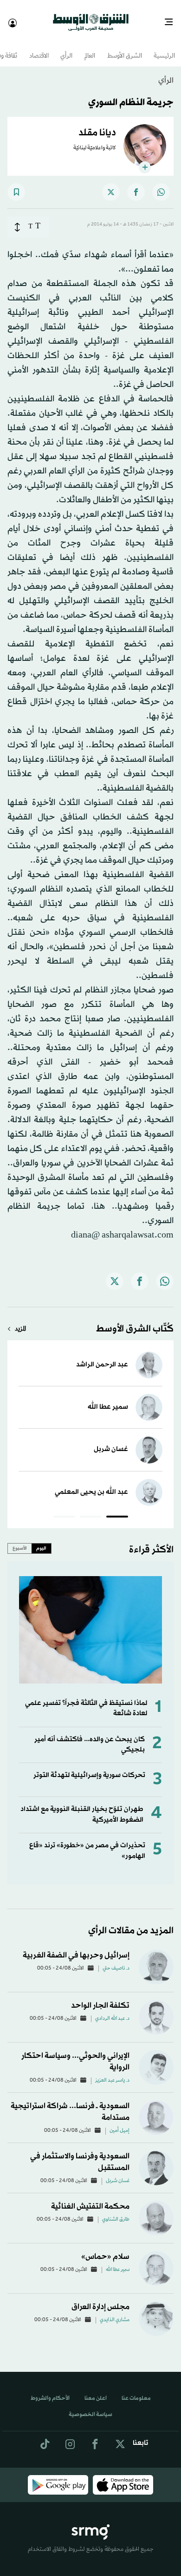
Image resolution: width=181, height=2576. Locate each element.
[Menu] (172, 19)
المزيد (20, 1321)
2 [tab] (91, 1510)
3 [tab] (64, 1510)
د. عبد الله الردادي (112, 2010)
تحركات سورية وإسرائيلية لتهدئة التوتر (89, 1767)
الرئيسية (164, 48)
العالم (90, 48)
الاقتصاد (39, 48)
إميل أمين (120, 2123)
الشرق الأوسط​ (125, 48)
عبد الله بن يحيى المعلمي (91, 1484)
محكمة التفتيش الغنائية (90, 2198)
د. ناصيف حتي (116, 1960)
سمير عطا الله (108, 1399)
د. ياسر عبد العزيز (112, 2072)
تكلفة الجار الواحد (100, 1997)
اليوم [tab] (41, 1540)
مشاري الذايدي (115, 2312)
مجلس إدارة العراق (100, 2299)
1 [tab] (117, 1510)
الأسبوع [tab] (20, 1540)
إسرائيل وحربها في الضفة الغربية (76, 1947)
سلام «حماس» (105, 2248)
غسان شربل (111, 1441)
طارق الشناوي (116, 2211)
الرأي (66, 48)
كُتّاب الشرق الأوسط (135, 1321)
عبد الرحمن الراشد (102, 1356)
